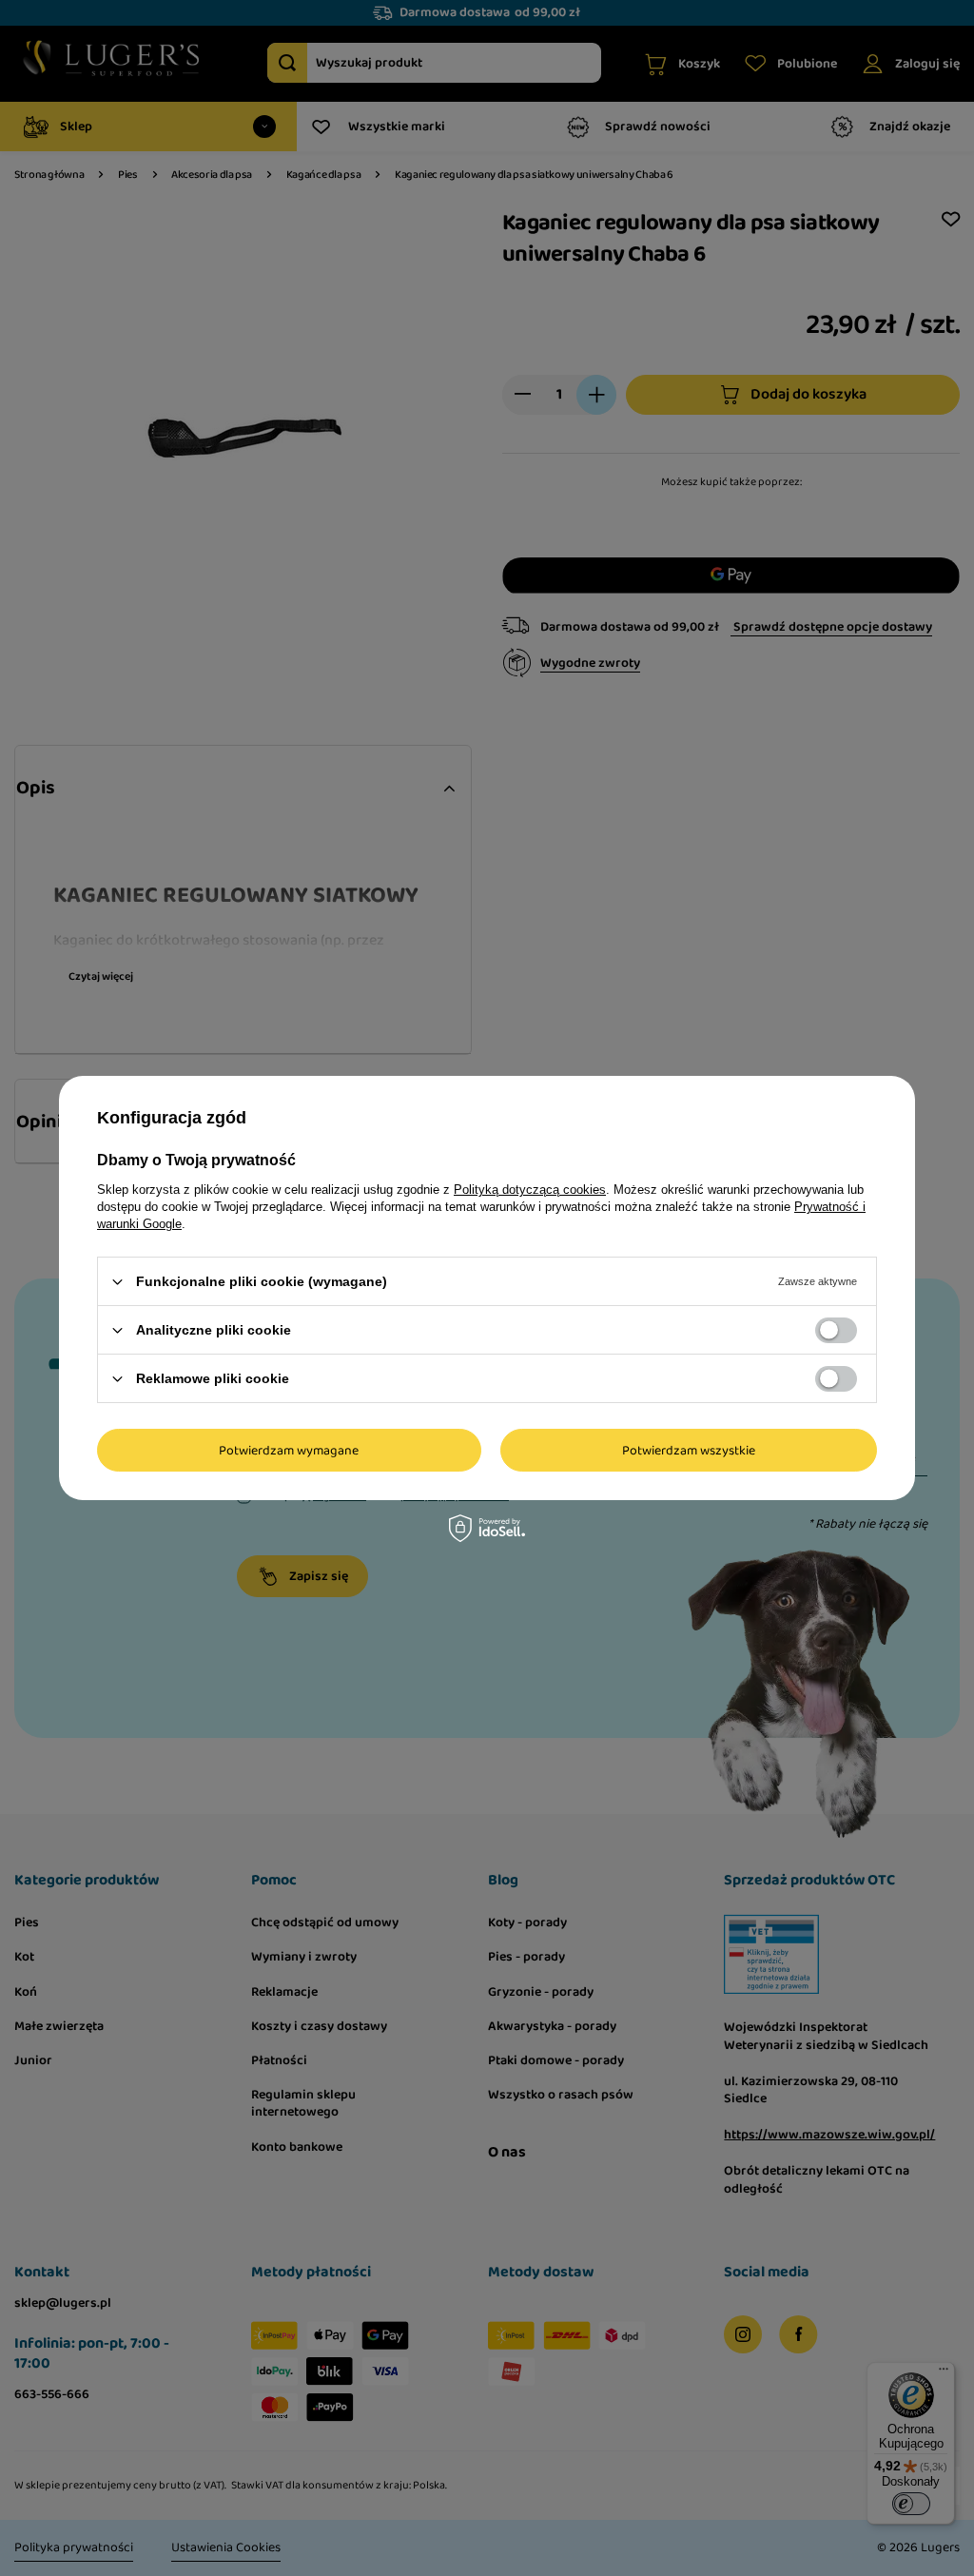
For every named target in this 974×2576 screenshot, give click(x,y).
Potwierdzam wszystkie (689, 1450)
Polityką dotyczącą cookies (530, 1190)
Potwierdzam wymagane (289, 1450)
